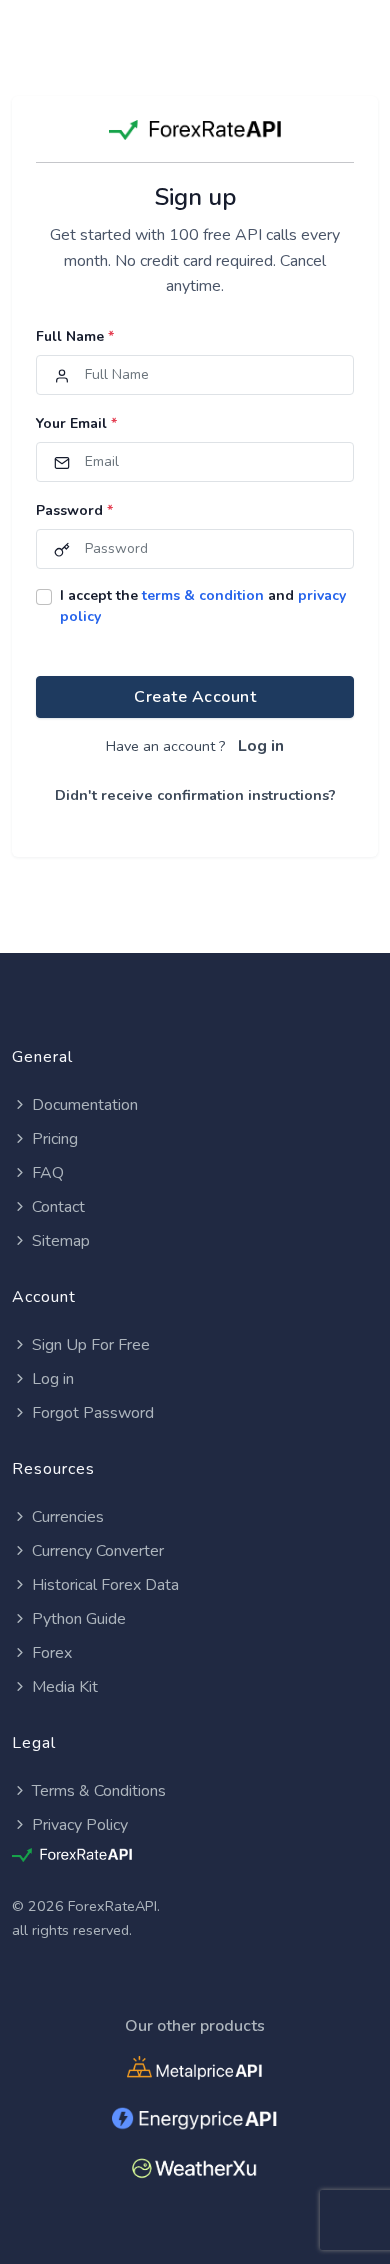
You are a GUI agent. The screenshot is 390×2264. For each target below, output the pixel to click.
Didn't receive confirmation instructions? (195, 795)
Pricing (55, 1139)
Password (74, 510)
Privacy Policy (80, 1825)
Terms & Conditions (99, 1791)
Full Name (75, 336)
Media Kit (65, 1687)
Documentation (85, 1105)
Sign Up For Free (91, 1345)
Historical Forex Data (105, 1585)
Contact (58, 1207)
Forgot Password (93, 1413)
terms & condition (203, 595)
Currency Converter (98, 1551)
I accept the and (203, 606)
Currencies (68, 1517)
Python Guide (79, 1619)
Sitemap (61, 1241)
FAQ (48, 1173)
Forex (52, 1653)
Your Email (76, 423)
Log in (261, 746)
